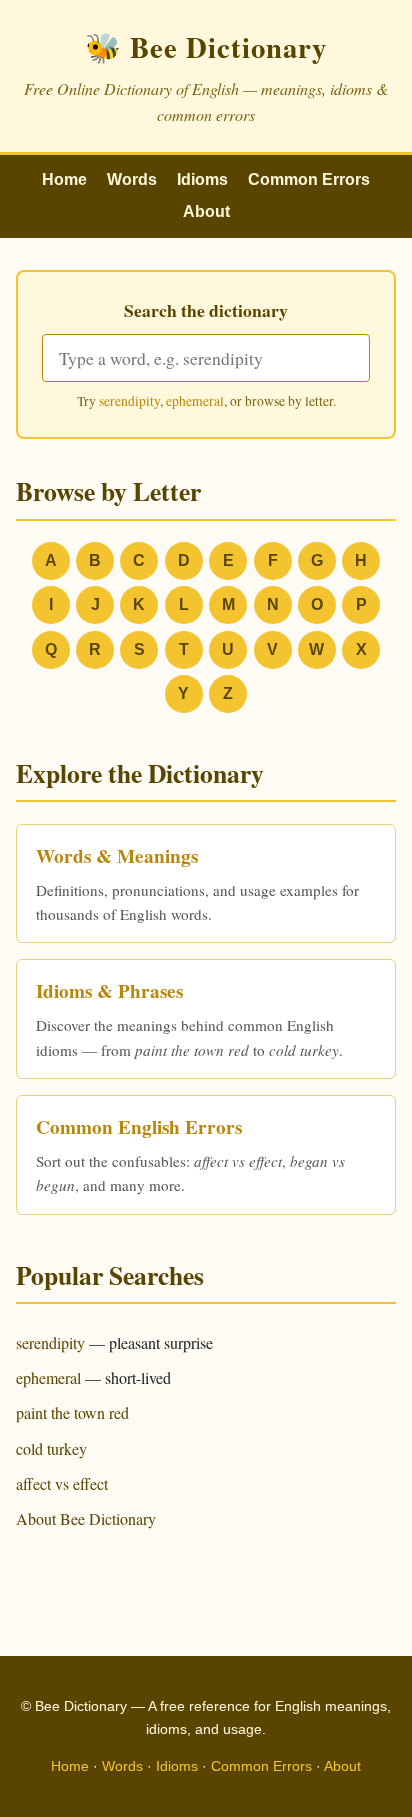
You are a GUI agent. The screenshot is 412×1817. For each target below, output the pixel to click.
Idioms (202, 179)
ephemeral (195, 401)
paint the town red (72, 1412)
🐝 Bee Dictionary (206, 47)
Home (64, 179)
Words (132, 179)
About (206, 211)
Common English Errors (139, 1127)
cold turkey (51, 1448)
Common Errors (309, 179)
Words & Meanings (117, 856)
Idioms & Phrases (109, 991)
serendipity (129, 401)
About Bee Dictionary (86, 1518)
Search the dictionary (206, 310)
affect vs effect (62, 1483)
